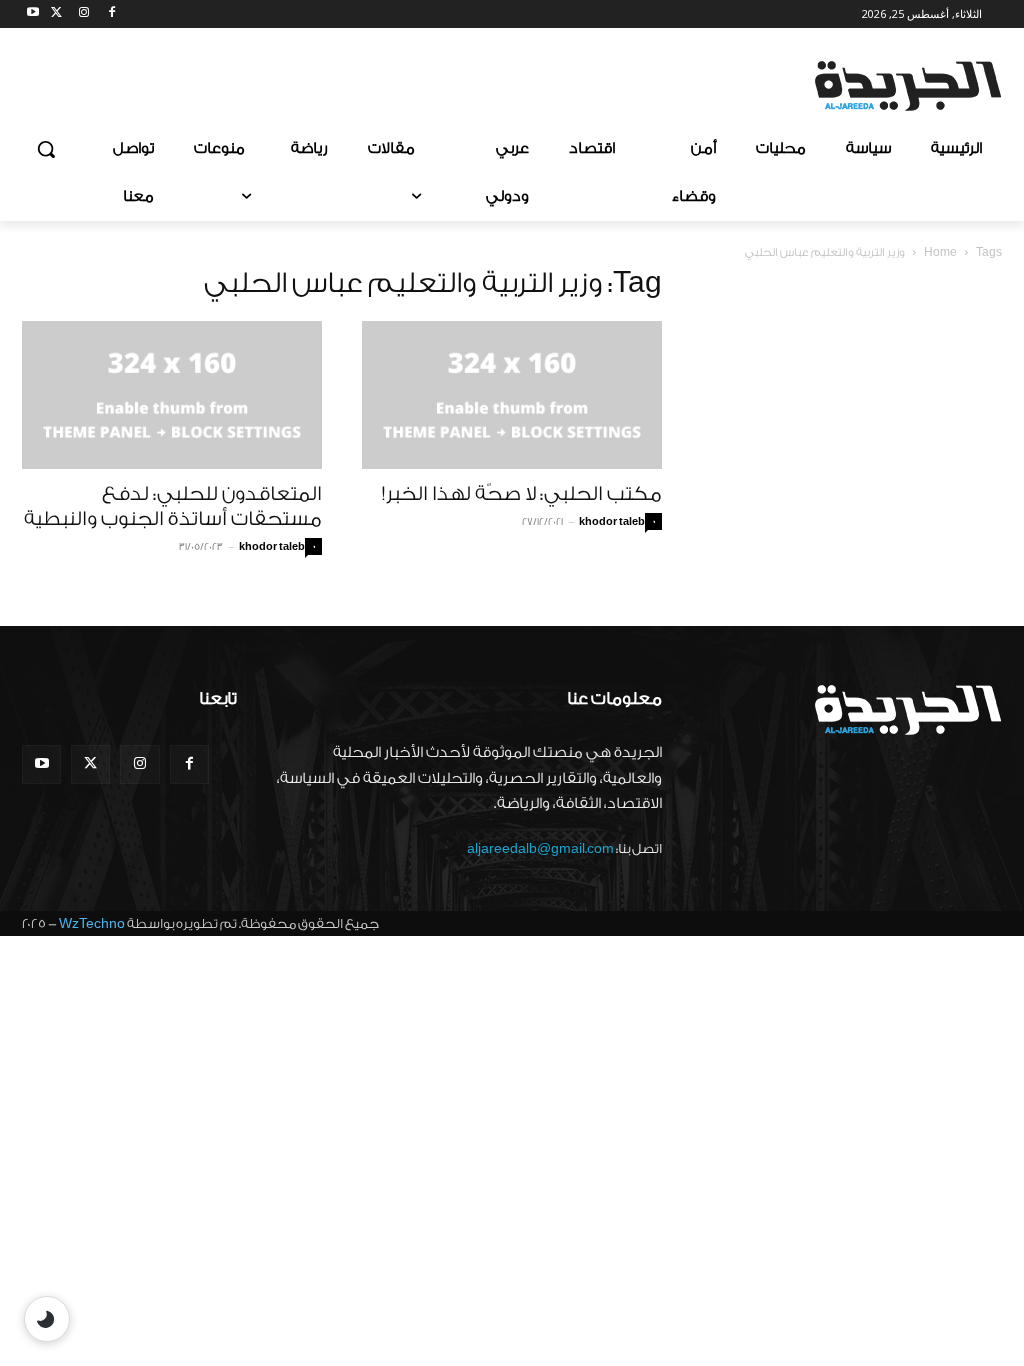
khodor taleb (272, 547)
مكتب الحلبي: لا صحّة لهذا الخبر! (522, 494)
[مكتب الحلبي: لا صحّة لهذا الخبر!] (512, 395)
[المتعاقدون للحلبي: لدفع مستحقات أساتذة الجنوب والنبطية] (172, 395)
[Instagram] (84, 14)
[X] (56, 14)
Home (940, 252)
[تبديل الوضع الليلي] (47, 1319)
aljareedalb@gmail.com (540, 848)
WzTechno (92, 923)
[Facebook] (111, 14)
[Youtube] (33, 14)
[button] (46, 149)
